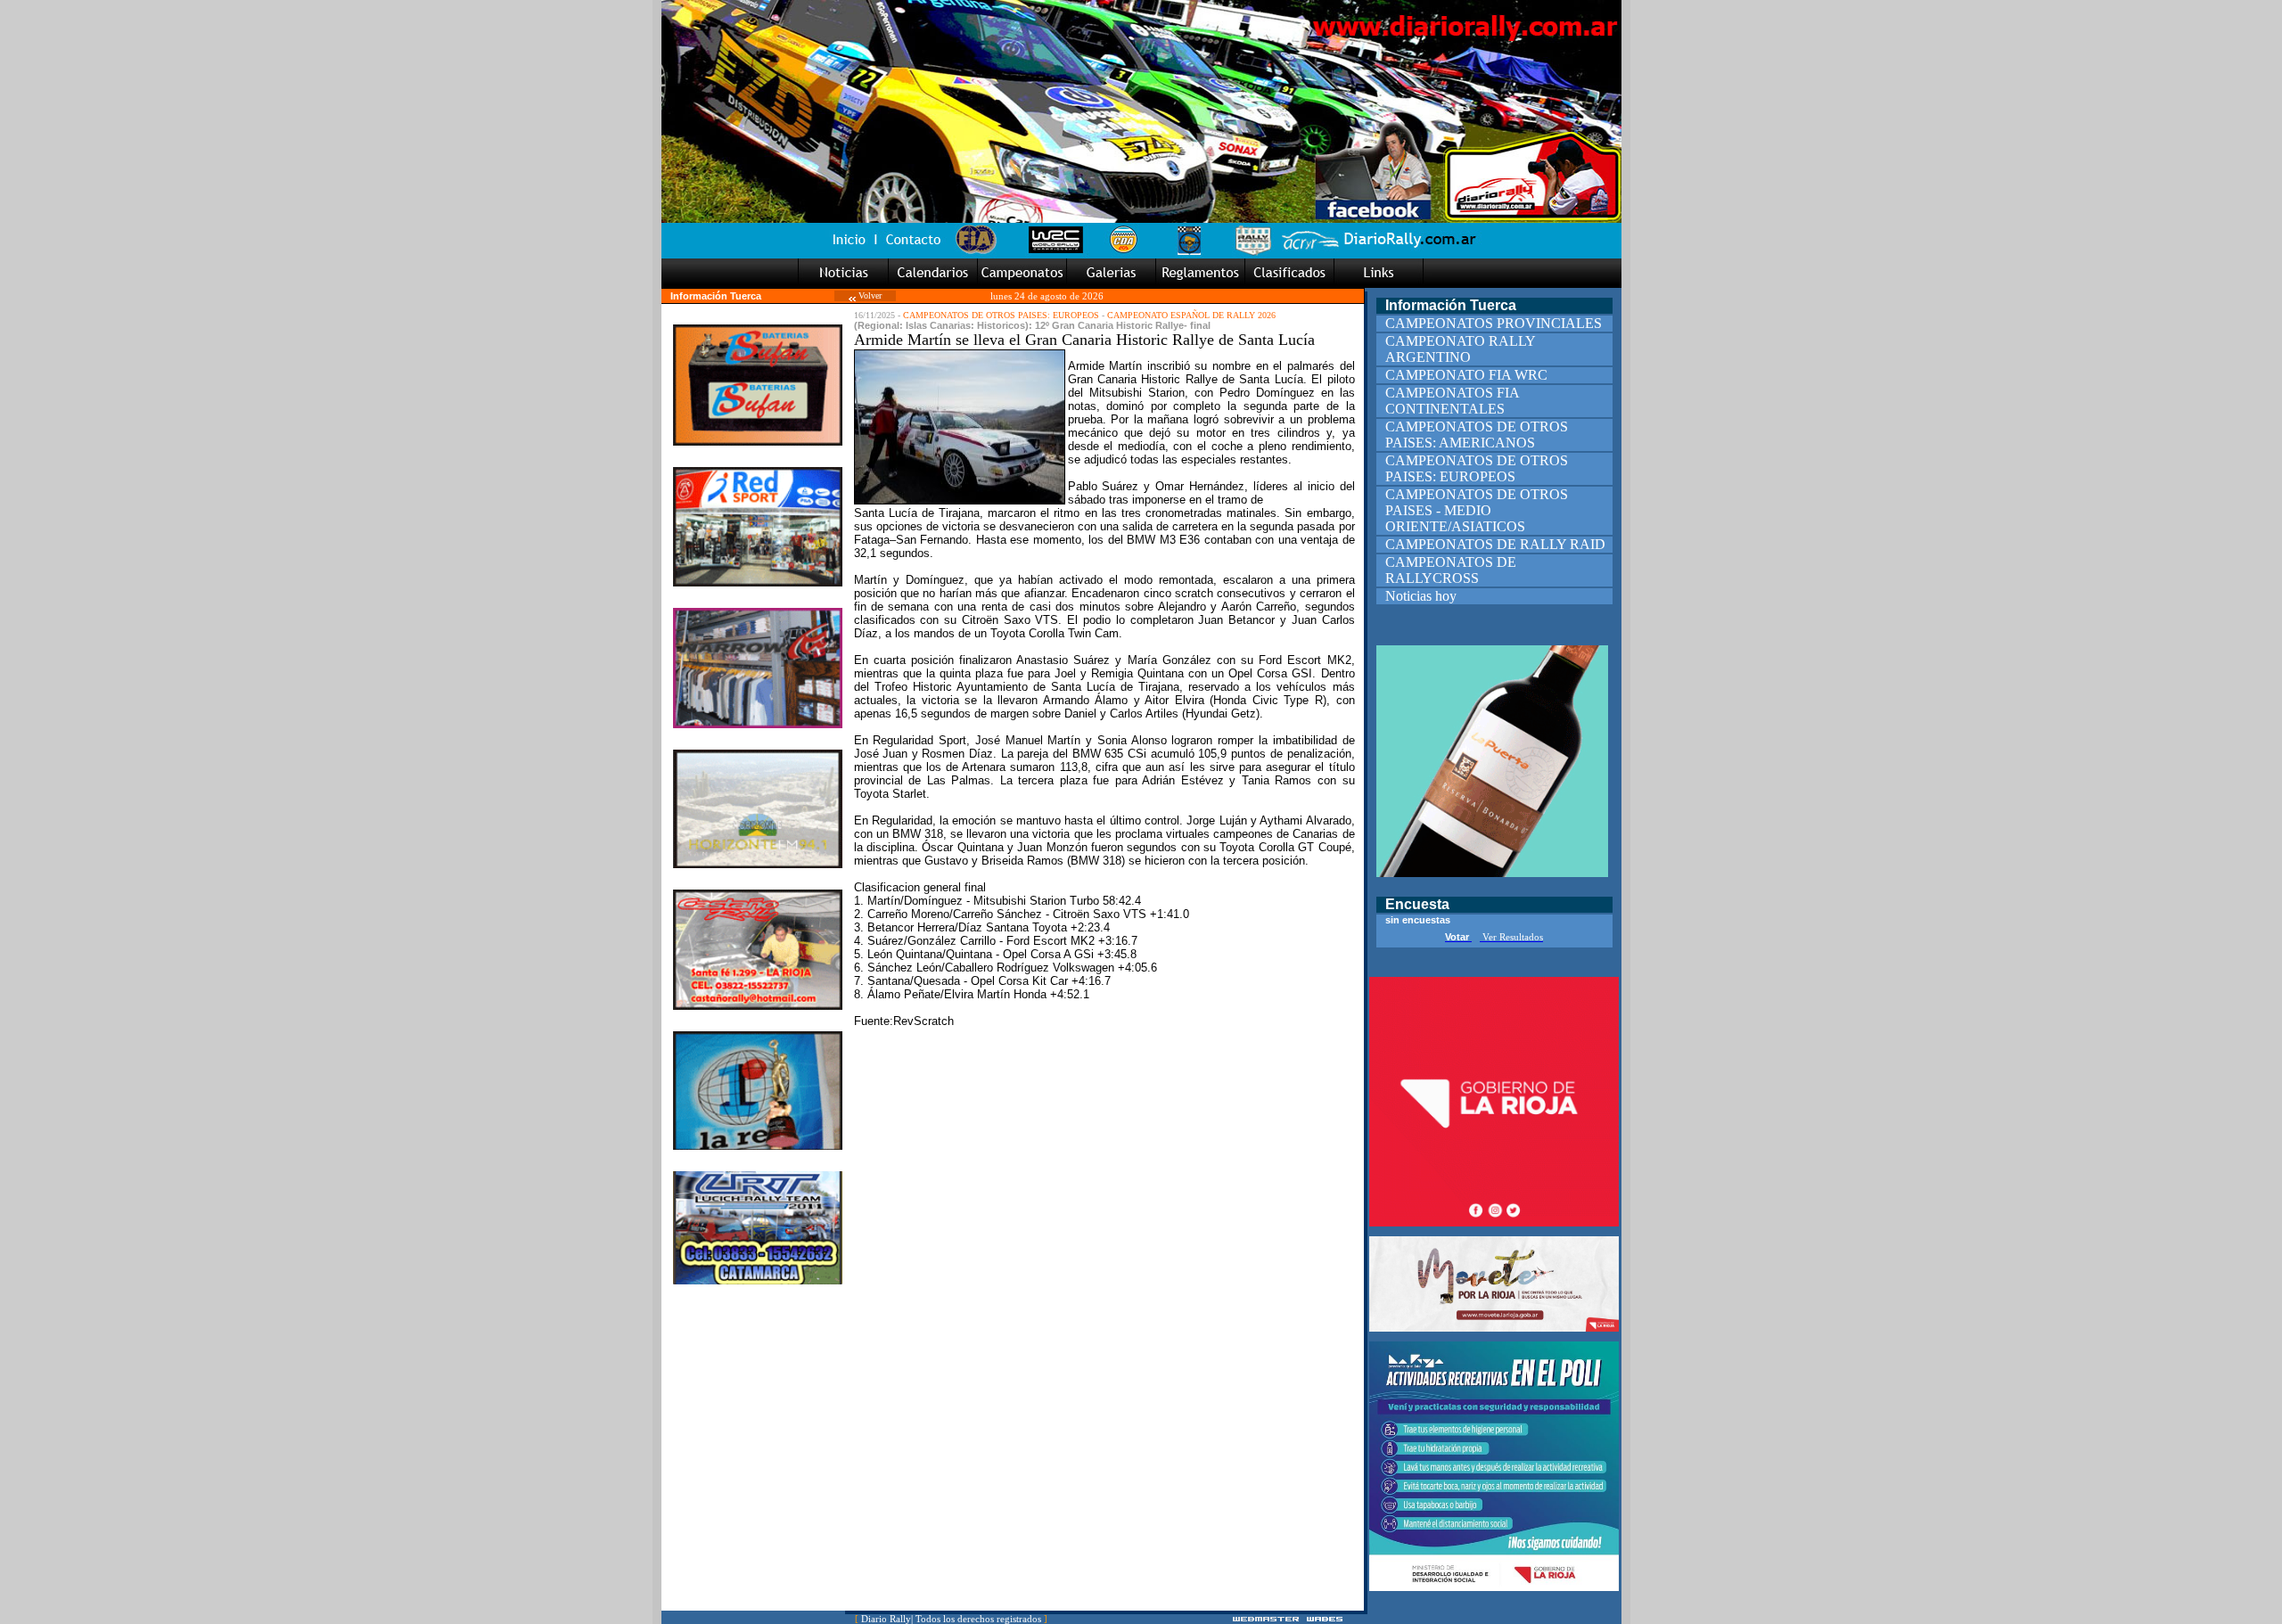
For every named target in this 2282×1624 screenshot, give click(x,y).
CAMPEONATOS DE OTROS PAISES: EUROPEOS (1001, 315)
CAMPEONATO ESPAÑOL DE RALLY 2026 (1191, 315)
